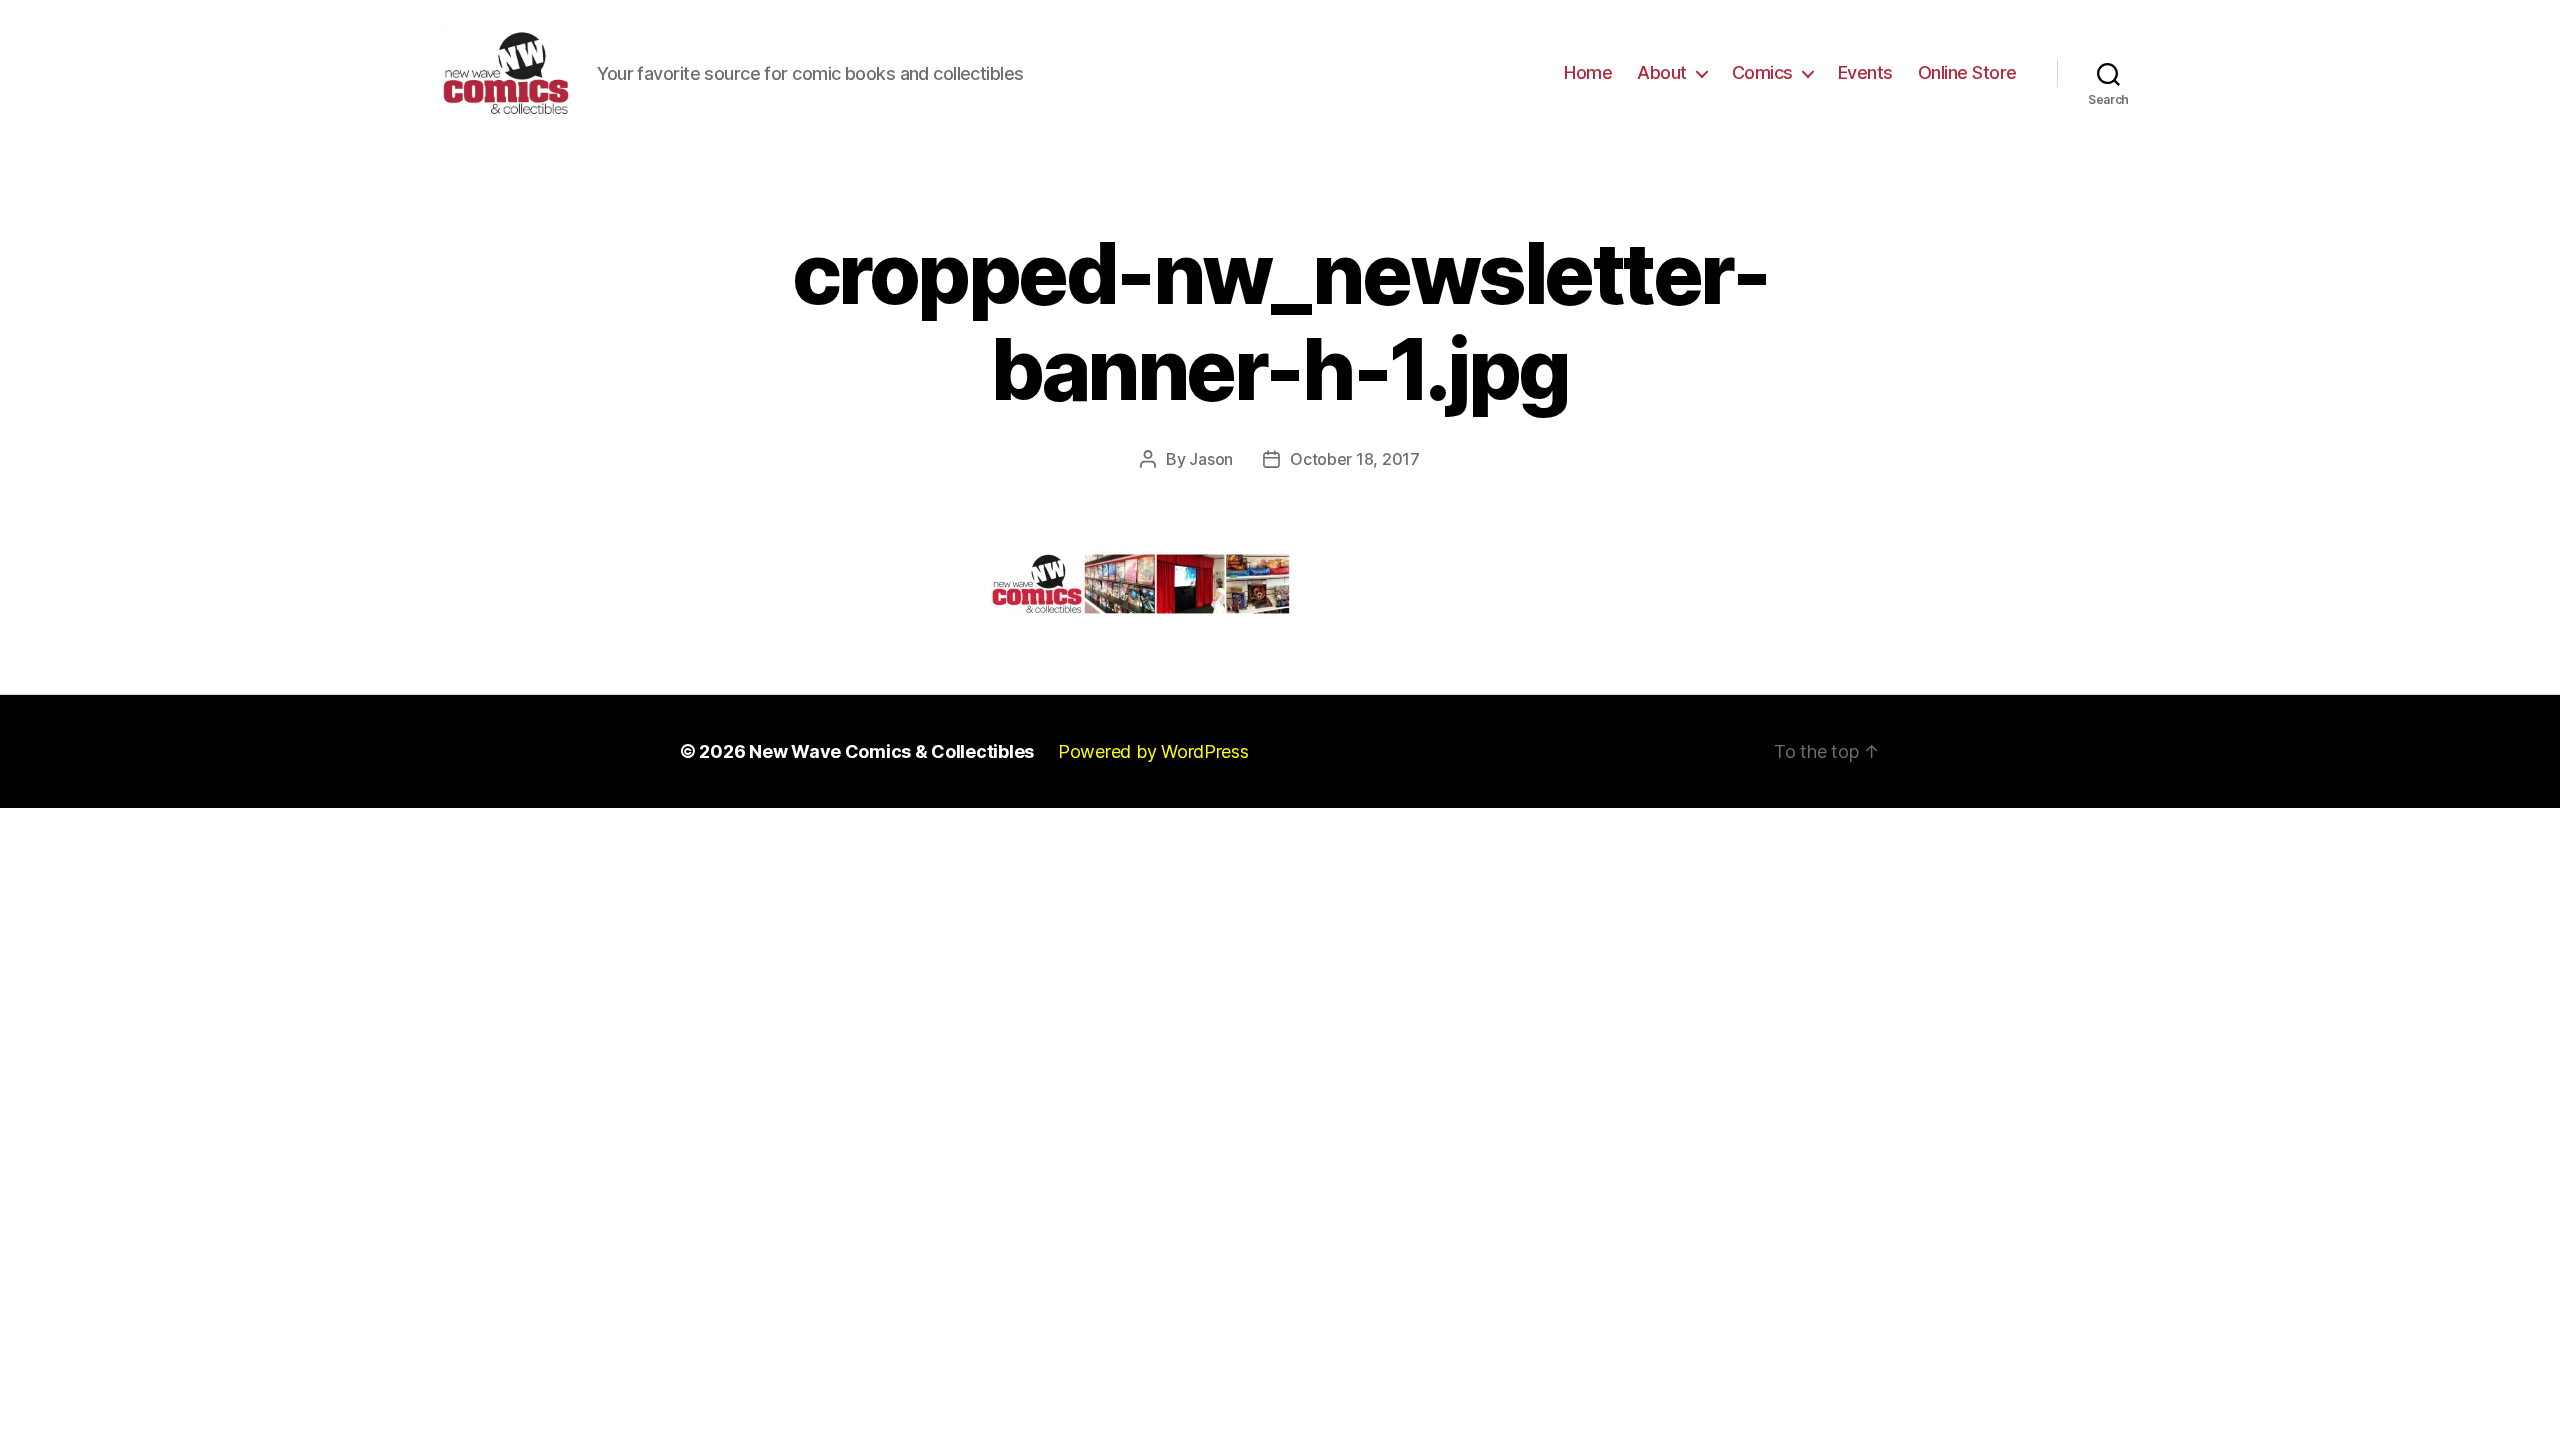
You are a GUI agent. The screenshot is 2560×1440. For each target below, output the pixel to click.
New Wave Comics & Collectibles (891, 751)
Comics (1762, 72)
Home (1588, 72)
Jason (1211, 459)
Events (1865, 72)
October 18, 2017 (1355, 459)
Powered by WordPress (1153, 751)
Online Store (1967, 72)
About (1662, 72)
